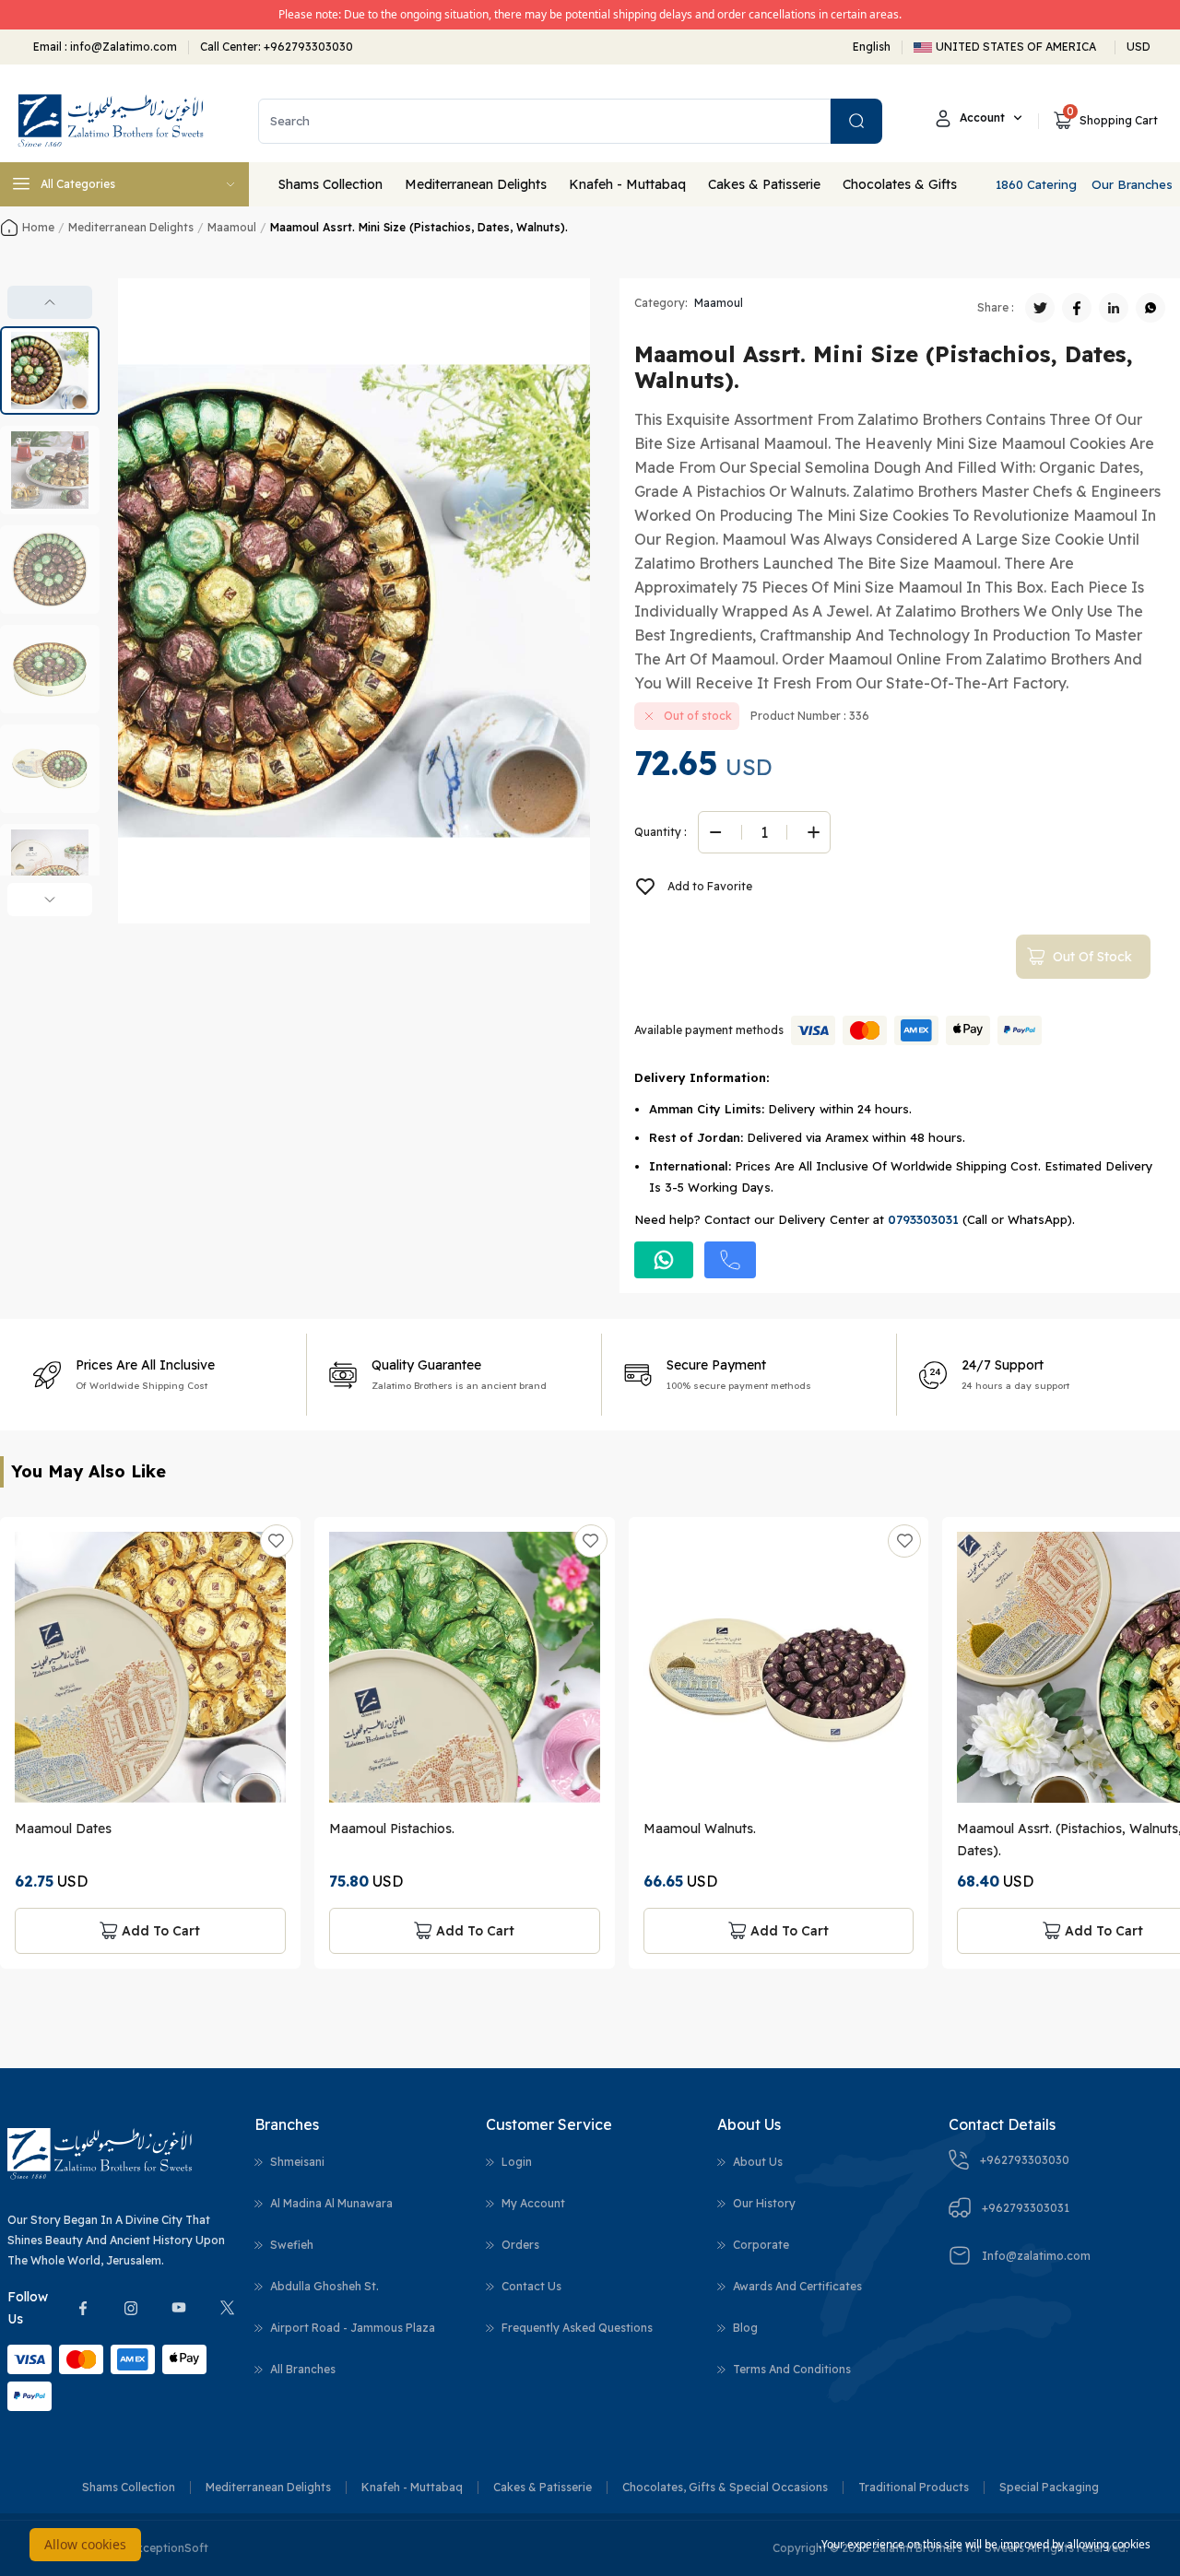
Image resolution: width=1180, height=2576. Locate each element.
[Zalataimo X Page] (227, 2308)
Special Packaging (1049, 2487)
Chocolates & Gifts (900, 184)
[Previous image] (50, 302)
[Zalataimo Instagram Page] (131, 2308)
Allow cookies (85, 2544)
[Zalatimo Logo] (111, 121)
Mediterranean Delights (476, 184)
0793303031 (923, 1219)
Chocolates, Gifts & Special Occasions (725, 2487)
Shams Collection (330, 184)
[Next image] (50, 900)
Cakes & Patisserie (764, 184)
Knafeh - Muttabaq (627, 184)
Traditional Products (914, 2487)
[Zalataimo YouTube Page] (179, 2308)
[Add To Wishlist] (277, 1541)
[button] (50, 371)
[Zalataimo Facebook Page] (83, 2308)
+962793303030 (308, 47)
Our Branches (1132, 184)
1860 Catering (1036, 184)
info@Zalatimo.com (122, 47)
